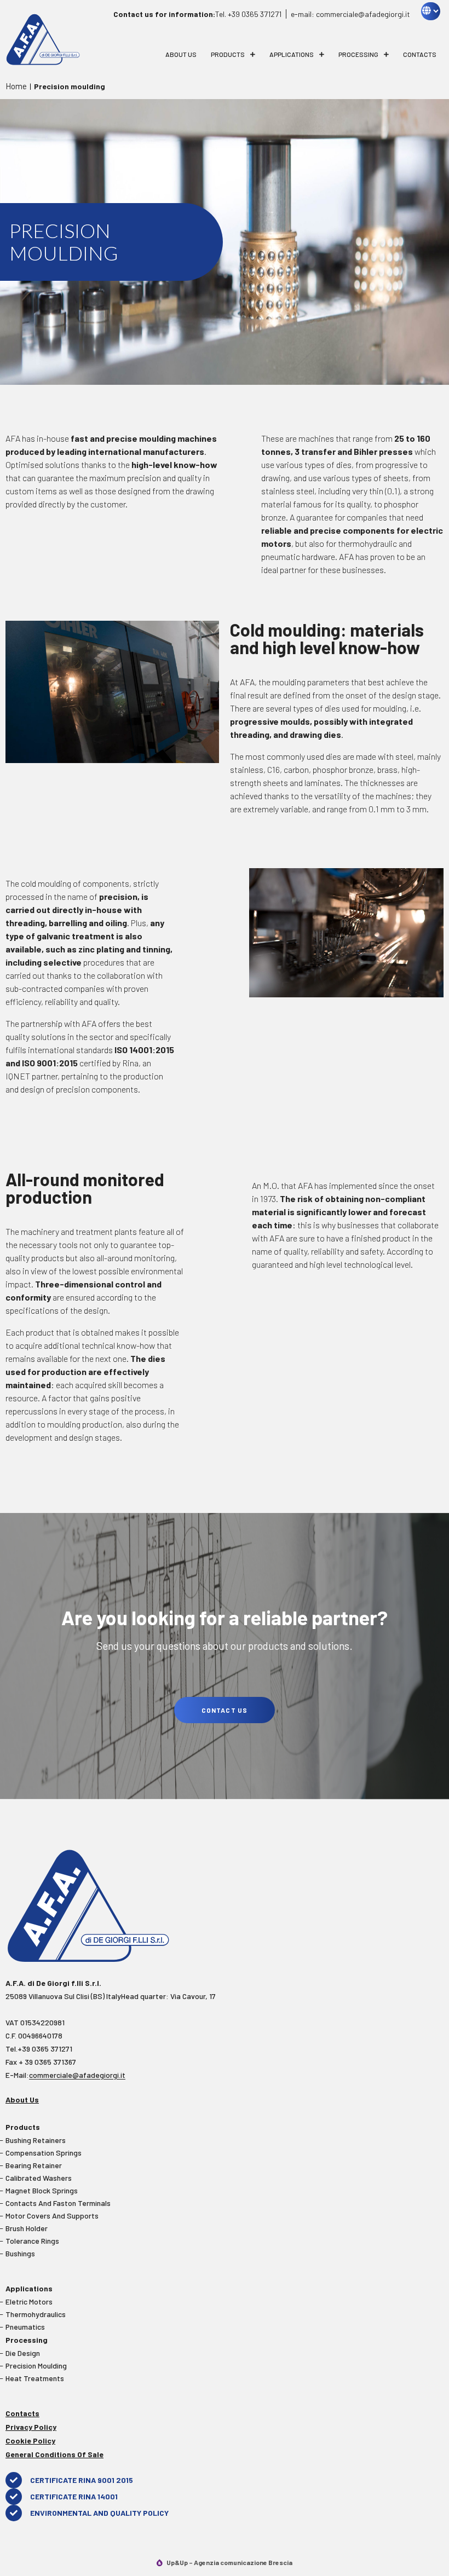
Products (228, 54)
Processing (358, 54)
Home (16, 86)
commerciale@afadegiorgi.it (77, 2075)
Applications (292, 54)
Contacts (420, 54)
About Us (181, 54)
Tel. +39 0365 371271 (197, 14)
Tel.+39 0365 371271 (39, 2049)
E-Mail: (65, 2075)
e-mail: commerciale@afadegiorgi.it (350, 14)
